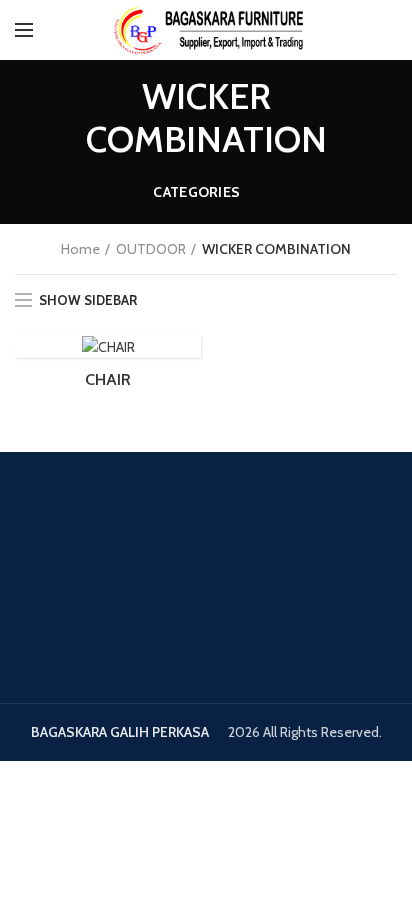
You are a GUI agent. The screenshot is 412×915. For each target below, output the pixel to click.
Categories (196, 192)
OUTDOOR (151, 249)
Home (80, 249)
